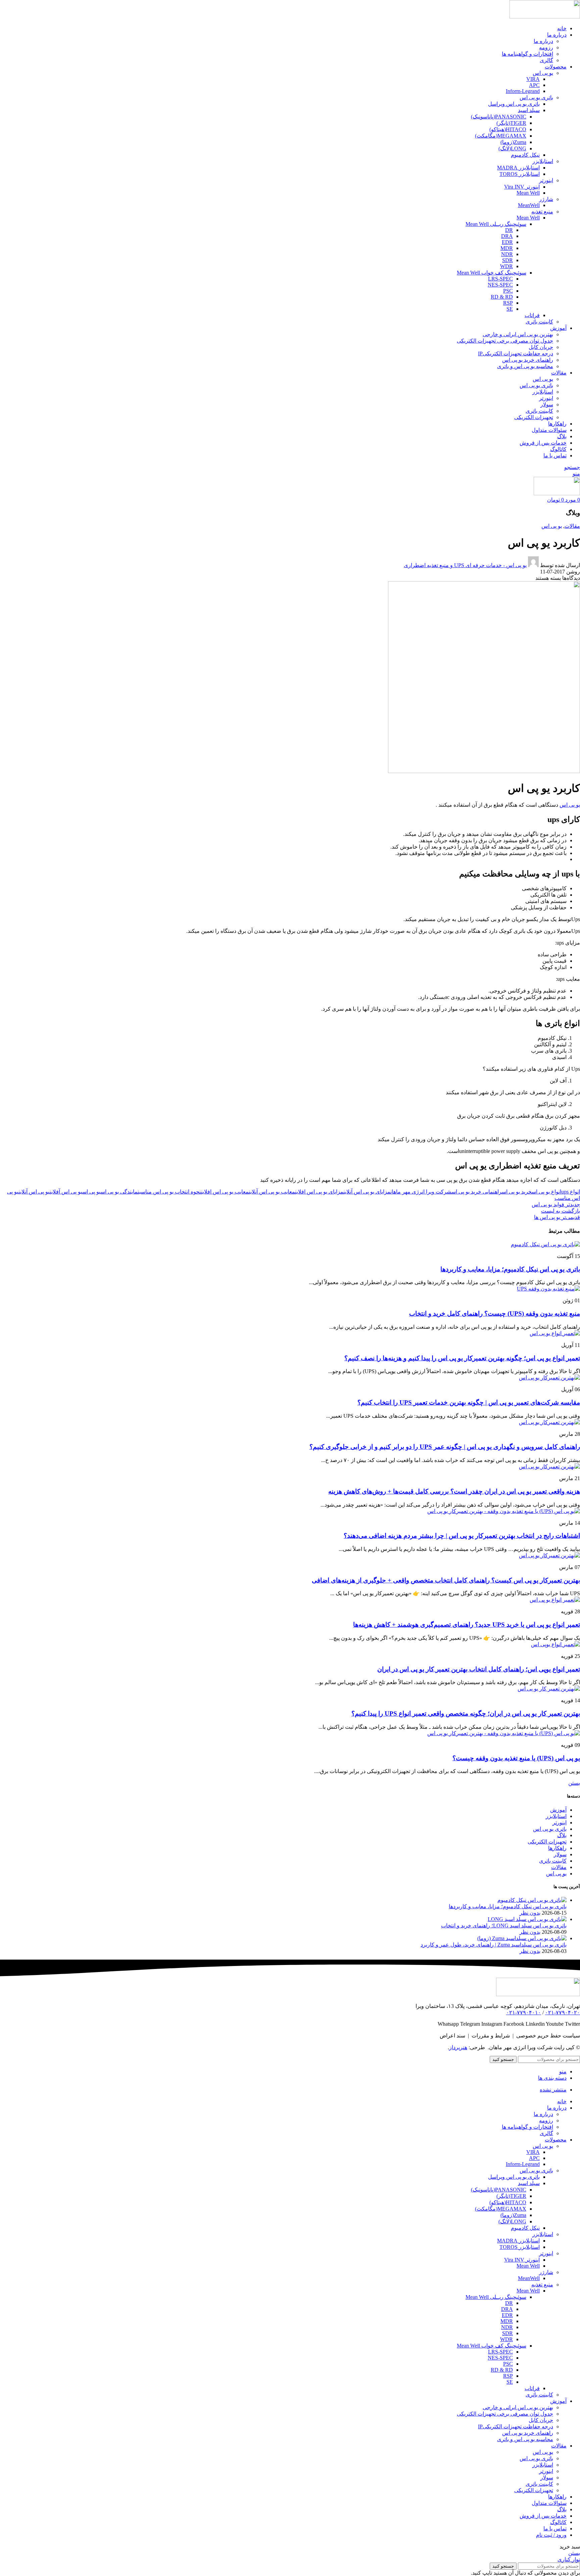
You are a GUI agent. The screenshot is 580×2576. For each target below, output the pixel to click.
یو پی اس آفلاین (66, 1192)
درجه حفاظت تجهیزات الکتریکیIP (516, 353)
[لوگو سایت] (545, 17)
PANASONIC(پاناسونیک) (499, 117)
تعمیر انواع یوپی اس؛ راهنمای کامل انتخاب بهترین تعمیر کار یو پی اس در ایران (479, 1669)
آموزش (558, 1810)
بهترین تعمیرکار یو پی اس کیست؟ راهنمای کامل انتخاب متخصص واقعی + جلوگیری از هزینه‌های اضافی (446, 1580)
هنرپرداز (458, 2047)
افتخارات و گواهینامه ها (527, 54)
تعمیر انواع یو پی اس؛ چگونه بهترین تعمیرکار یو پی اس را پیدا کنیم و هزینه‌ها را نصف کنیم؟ (462, 1358)
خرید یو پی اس (517, 1192)
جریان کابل (541, 347)
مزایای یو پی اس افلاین (319, 1192)
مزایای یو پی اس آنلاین (367, 1192)
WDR (506, 266)
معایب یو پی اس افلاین (225, 1192)
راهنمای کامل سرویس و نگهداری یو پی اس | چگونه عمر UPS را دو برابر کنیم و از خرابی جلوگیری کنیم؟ (445, 1447)
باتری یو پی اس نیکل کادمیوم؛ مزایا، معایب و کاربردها (510, 1269)
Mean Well (528, 193)
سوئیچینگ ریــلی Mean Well (496, 224)
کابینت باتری (539, 322)
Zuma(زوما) (513, 142)
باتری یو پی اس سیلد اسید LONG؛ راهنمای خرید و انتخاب (504, 1926)
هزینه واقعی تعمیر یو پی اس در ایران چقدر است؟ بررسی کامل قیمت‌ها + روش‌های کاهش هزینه (454, 1491)
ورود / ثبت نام (551, 2535)
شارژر (546, 199)
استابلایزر (543, 161)
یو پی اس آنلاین (34, 1192)
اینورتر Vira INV (522, 187)
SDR (507, 260)
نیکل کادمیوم (525, 155)
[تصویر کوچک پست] (532, 1900)
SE (510, 309)
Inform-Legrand (523, 91)
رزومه (546, 47)
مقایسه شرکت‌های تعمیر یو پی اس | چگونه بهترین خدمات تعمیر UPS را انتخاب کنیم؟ (469, 1402)
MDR (507, 248)
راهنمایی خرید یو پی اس (477, 1192)
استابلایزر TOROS (520, 174)
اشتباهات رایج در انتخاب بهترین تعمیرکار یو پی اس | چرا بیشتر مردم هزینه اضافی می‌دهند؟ (462, 1536)
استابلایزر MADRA (518, 168)
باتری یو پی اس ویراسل (514, 104)
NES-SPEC (500, 285)
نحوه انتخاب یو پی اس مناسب (170, 1192)
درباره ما (543, 41)
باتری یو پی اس (536, 97)
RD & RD (502, 297)
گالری (546, 60)
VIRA (533, 79)
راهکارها (557, 1848)
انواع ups (571, 1192)
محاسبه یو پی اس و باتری (525, 366)
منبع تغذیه (542, 212)
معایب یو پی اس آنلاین (272, 1192)
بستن (574, 1783)
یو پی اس (543, 73)
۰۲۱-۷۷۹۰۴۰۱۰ (524, 2012)
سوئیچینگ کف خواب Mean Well (492, 273)
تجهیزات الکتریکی (534, 417)
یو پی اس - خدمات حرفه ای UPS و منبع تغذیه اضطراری (465, 565)
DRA (507, 236)
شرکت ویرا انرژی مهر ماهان (421, 1192)
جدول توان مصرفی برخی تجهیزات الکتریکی (505, 341)
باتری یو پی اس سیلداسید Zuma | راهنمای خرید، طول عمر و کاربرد (494, 1945)
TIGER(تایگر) (511, 123)
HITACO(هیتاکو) (508, 129)
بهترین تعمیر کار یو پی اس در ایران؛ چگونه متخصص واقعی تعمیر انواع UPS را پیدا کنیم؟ (466, 1713)
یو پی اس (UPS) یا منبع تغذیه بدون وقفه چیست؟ (516, 1758)
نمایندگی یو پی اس (120, 1192)
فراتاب (532, 315)
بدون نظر (530, 1913)
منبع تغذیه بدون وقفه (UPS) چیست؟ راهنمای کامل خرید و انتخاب (495, 1314)
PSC (508, 291)
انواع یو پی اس (546, 1192)
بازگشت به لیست (561, 1211)
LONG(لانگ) (512, 148)
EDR (507, 242)
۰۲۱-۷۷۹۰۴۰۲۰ (563, 2012)
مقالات (572, 526)
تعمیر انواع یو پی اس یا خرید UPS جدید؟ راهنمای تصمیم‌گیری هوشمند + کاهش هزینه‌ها (467, 1625)
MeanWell (529, 205)
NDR (507, 254)
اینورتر (546, 180)
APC (534, 85)
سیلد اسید (529, 110)
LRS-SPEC (500, 279)
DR (509, 230)
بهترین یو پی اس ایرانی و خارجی (518, 334)
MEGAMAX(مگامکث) (501, 136)
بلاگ (562, 1835)
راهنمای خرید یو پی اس (528, 360)
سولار (547, 405)
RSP (508, 303)
